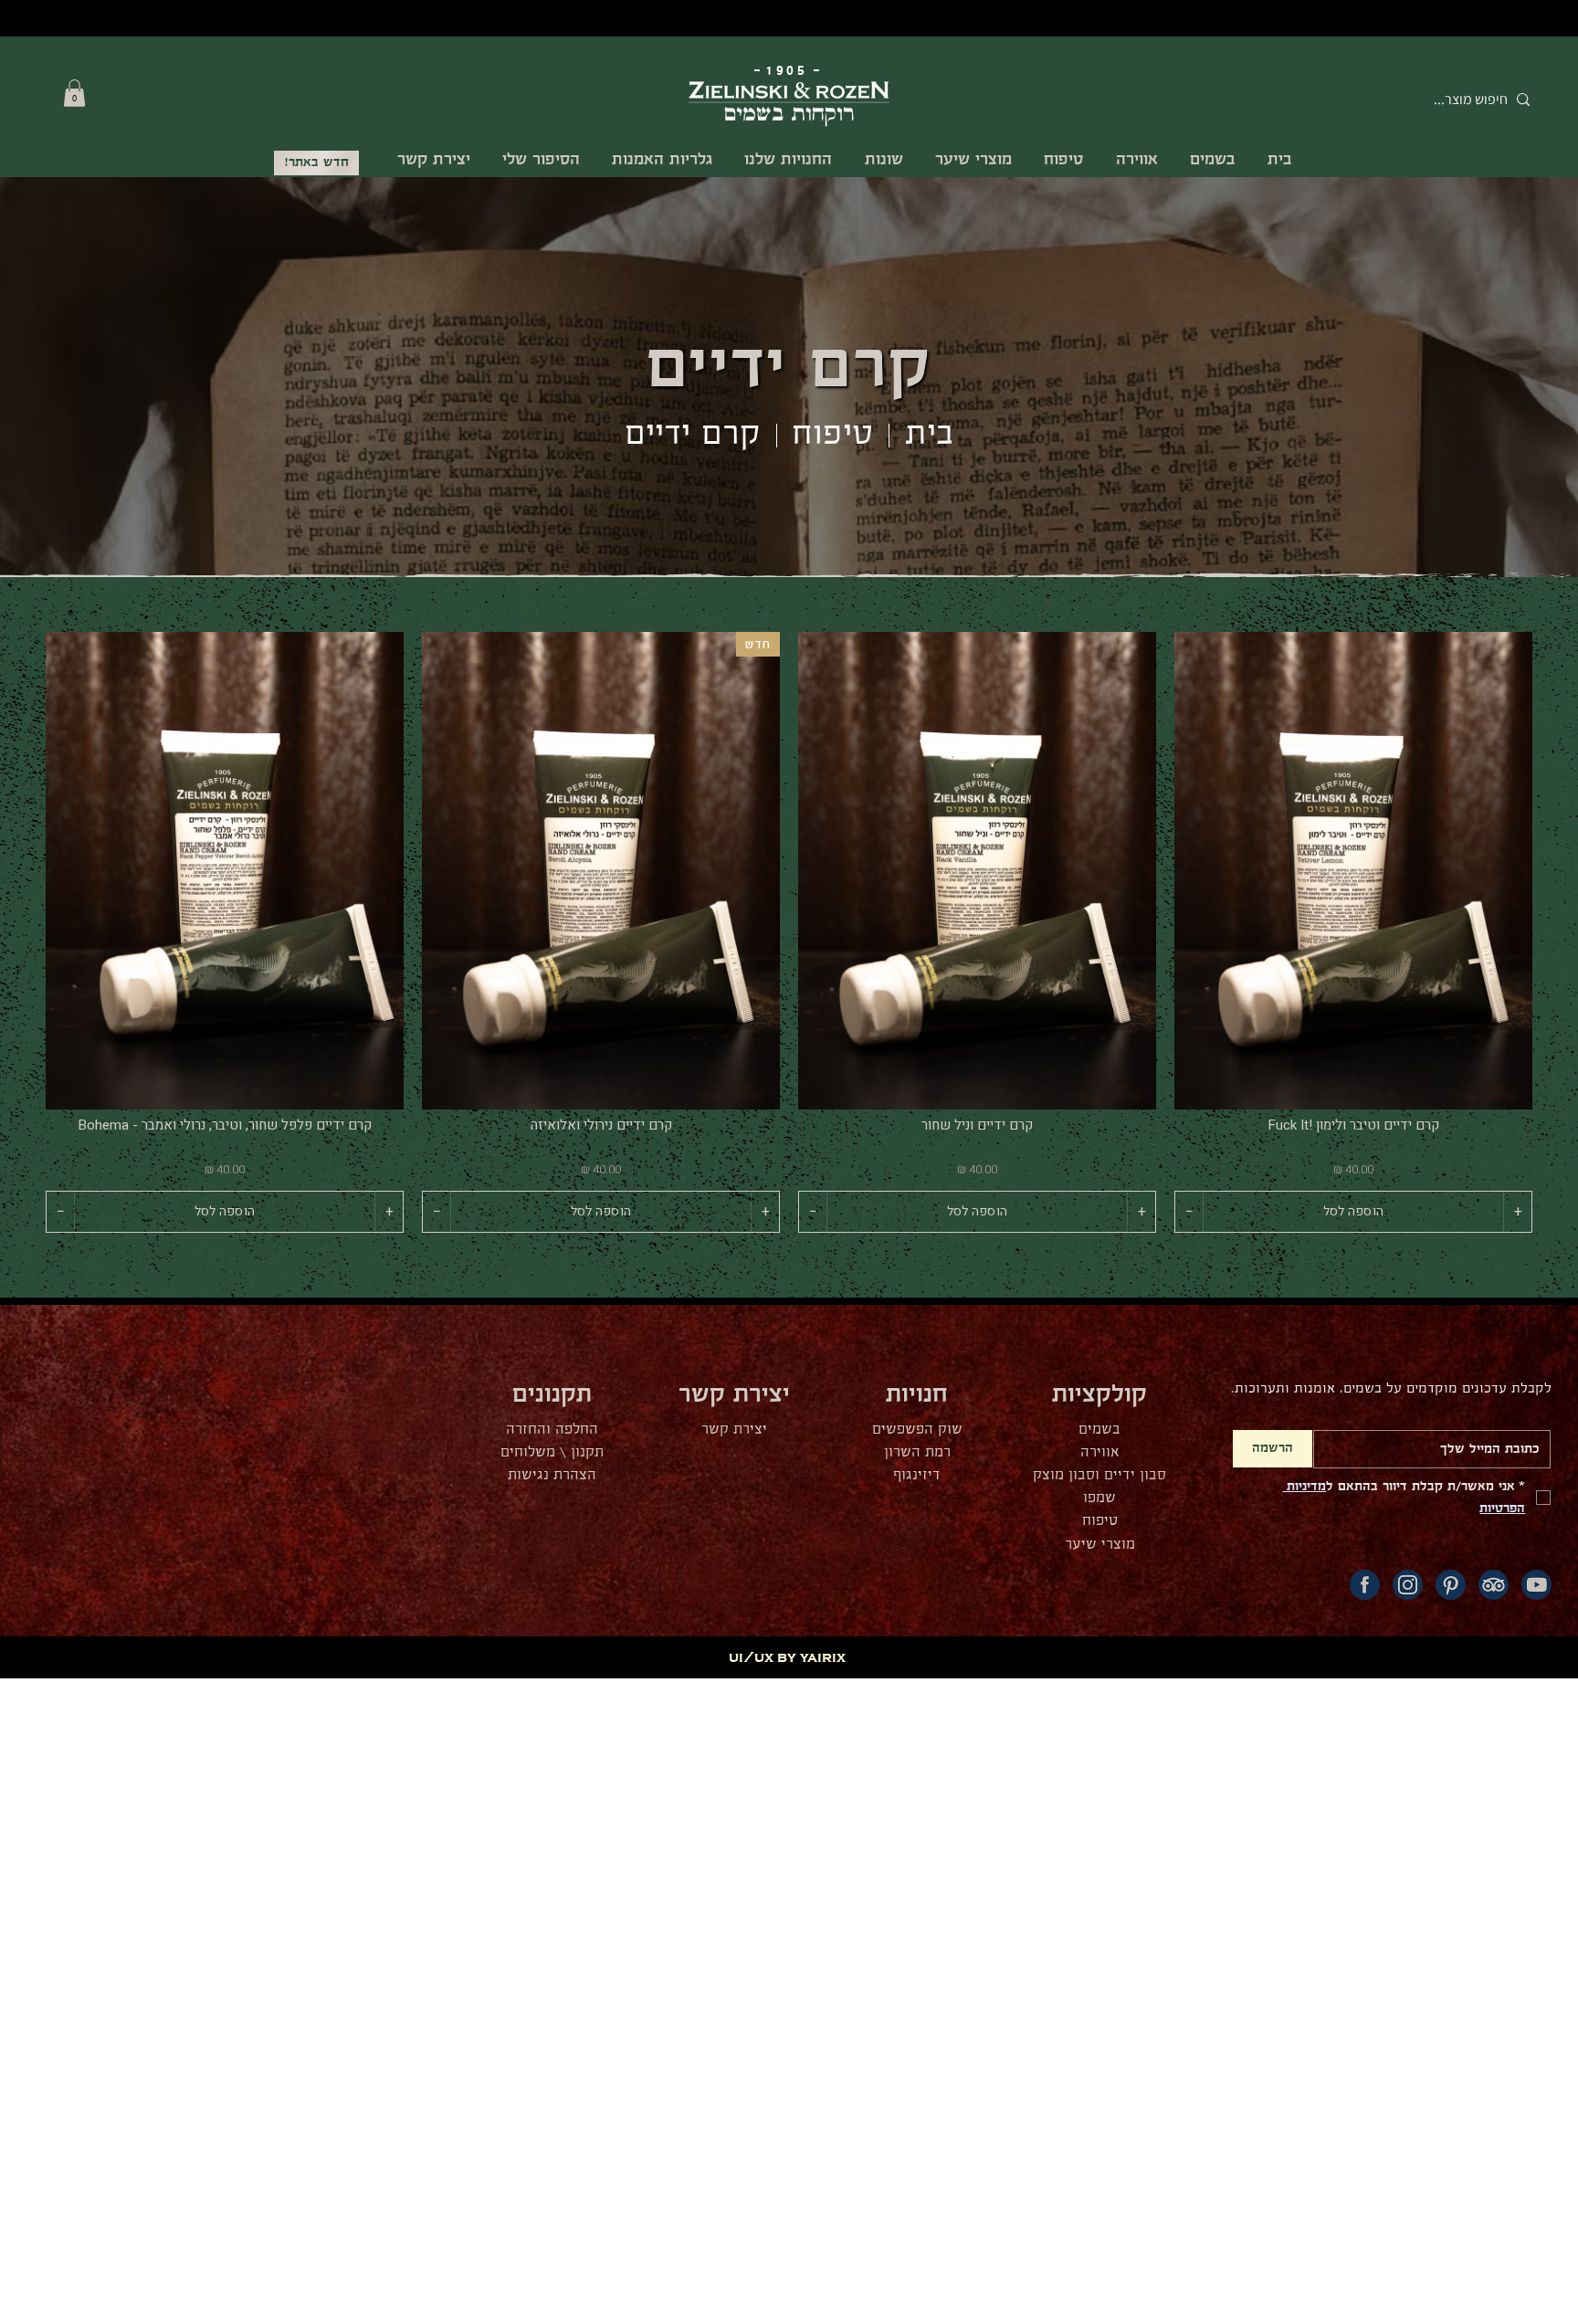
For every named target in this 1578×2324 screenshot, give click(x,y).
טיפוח (833, 435)
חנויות (917, 1395)
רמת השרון (917, 1452)
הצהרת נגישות (552, 1475)
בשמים (1099, 1430)
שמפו (1099, 1498)
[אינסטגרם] (1408, 1585)
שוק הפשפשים (917, 1430)
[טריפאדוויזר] (1494, 1585)
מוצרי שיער (1100, 1545)
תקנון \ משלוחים (552, 1452)
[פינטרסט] (1451, 1585)
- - (789, 71)
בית (929, 435)
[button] (74, 93)
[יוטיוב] (1536, 1585)
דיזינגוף (917, 1475)
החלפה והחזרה (552, 1430)
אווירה (1100, 1452)
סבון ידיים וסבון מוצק (1099, 1475)
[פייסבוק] (1365, 1585)
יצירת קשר (734, 1430)
